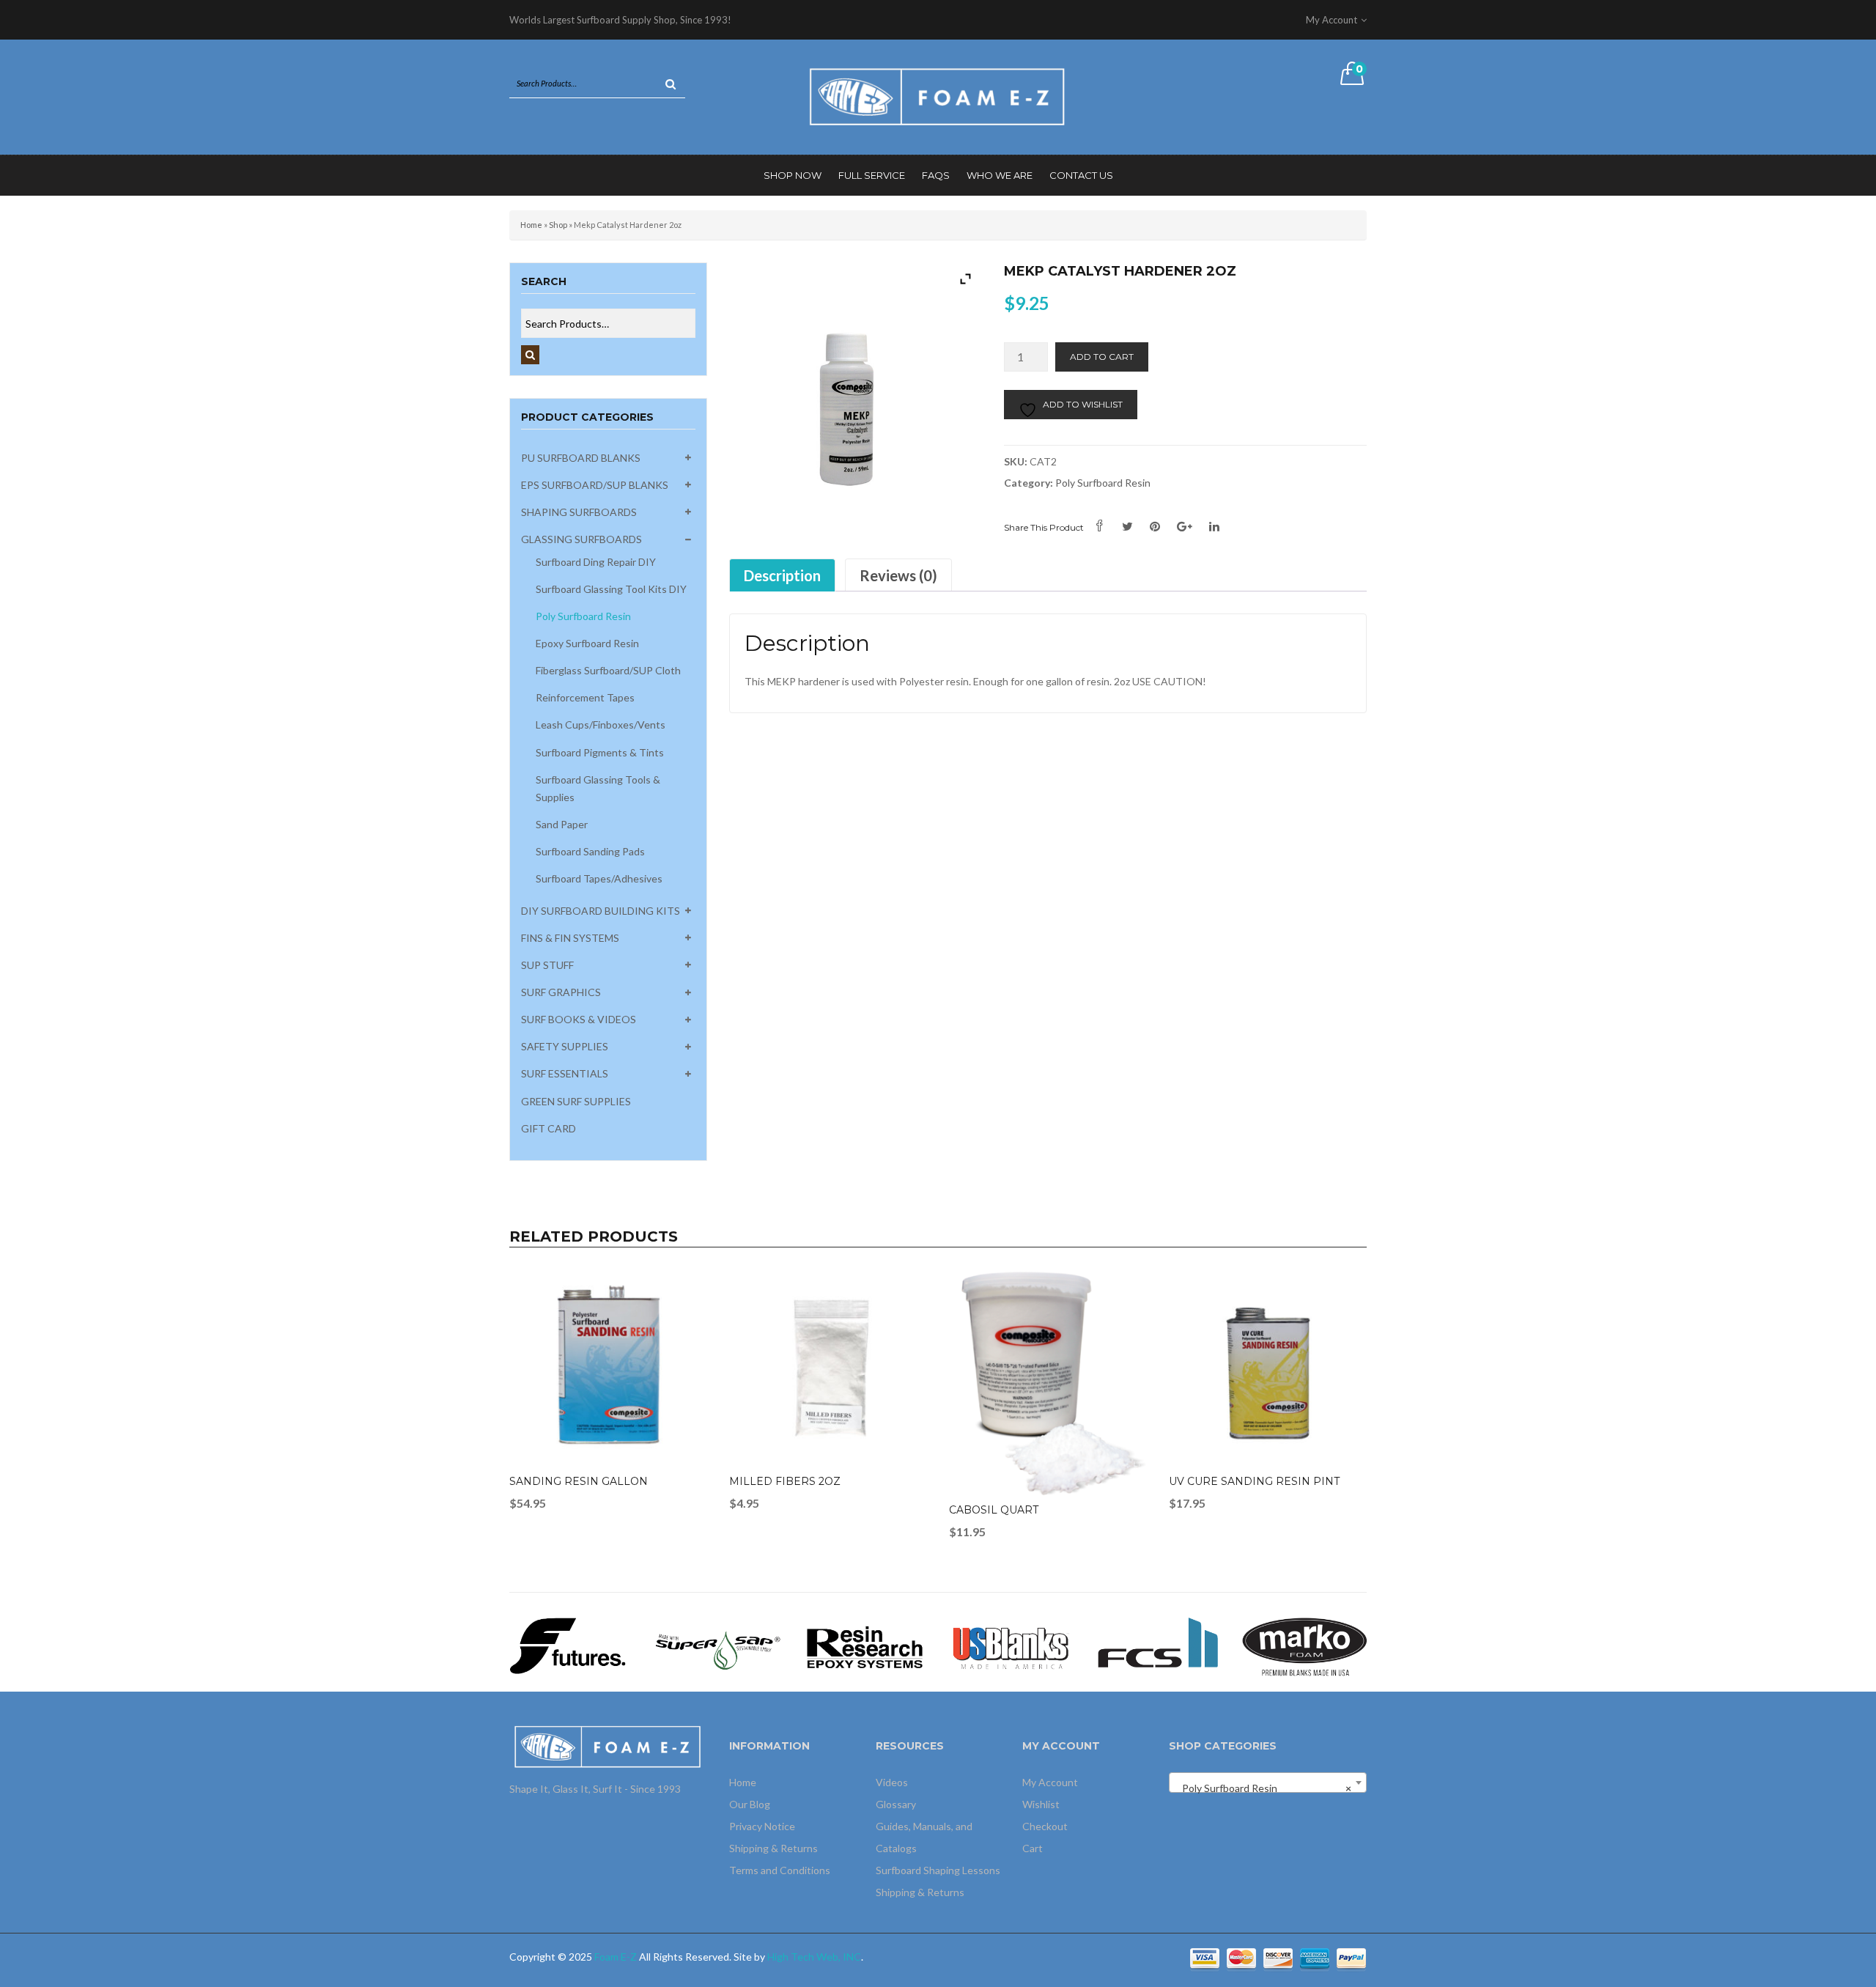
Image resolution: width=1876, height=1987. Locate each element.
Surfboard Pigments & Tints (600, 752)
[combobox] (1268, 1783)
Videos (892, 1782)
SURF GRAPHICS (561, 992)
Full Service (872, 175)
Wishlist (1041, 1804)
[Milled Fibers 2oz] (828, 1368)
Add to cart (1102, 357)
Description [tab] (782, 575)
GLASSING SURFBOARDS (581, 539)
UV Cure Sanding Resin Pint (1254, 1481)
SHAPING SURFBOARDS (579, 512)
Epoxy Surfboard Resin (587, 643)
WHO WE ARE (1000, 175)
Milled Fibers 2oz (785, 1481)
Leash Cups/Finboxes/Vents (601, 725)
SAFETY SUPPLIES (565, 1046)
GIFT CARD (549, 1128)
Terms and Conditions (780, 1870)
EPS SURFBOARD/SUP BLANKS (595, 485)
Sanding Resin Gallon (579, 1481)
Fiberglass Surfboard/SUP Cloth (608, 670)
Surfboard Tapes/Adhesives (599, 878)
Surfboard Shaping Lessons (938, 1870)
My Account (1050, 1782)
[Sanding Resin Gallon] (608, 1368)
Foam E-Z (616, 1957)
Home (531, 225)
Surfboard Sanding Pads (590, 851)
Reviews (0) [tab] (898, 575)
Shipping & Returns (773, 1848)
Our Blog (750, 1804)
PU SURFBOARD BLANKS (581, 458)
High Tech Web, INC (814, 1957)
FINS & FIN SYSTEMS (570, 938)
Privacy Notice (762, 1826)
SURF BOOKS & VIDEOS (579, 1019)
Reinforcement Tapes (585, 697)
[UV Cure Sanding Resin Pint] (1268, 1368)
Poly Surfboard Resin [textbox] (1263, 1788)
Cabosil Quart (994, 1510)
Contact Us (1081, 175)
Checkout (1045, 1826)
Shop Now (793, 175)
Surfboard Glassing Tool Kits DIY (611, 589)
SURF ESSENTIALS (565, 1073)
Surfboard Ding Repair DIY (596, 562)
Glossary (896, 1804)
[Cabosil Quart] (1048, 1383)
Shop (558, 225)
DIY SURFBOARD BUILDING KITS (601, 911)
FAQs (936, 175)
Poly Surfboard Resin (583, 616)
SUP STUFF (547, 965)
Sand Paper (562, 824)
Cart (1033, 1848)
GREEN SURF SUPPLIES (576, 1101)
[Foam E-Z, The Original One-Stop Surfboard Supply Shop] (938, 96)
